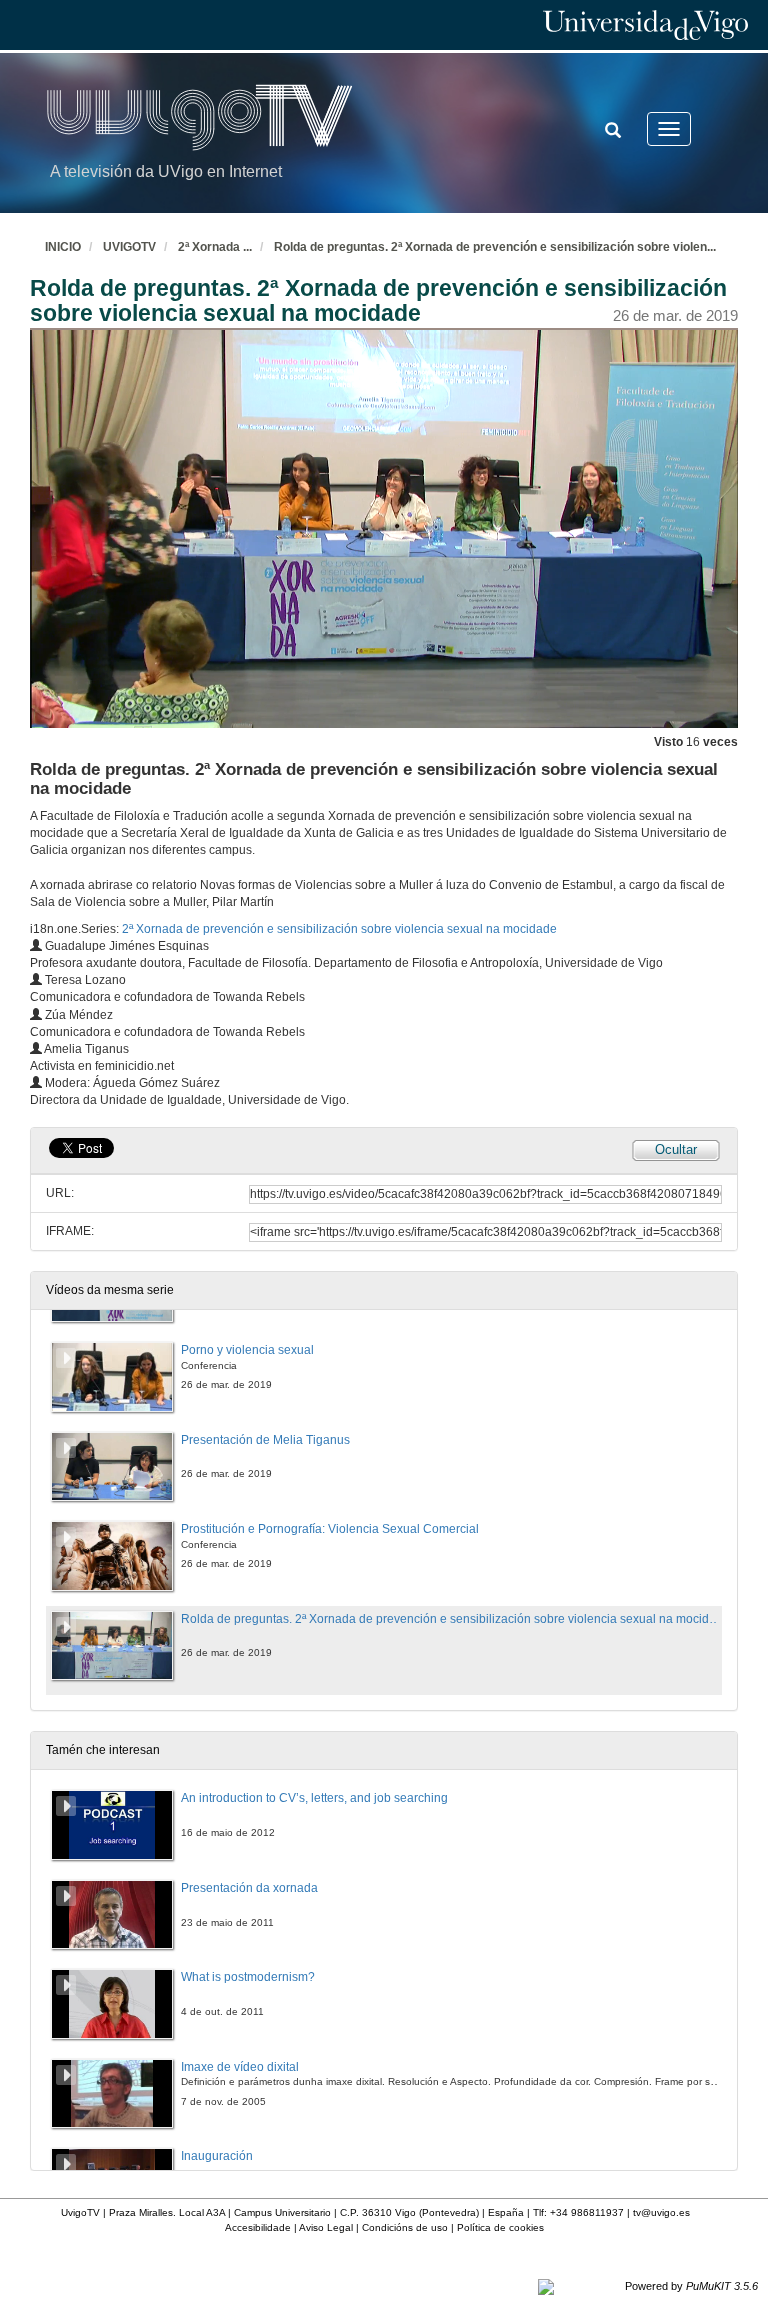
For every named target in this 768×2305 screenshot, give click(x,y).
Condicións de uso (405, 2227)
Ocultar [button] (676, 1149)
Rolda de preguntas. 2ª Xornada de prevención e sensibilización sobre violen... (495, 247)
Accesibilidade (258, 2227)
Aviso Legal (326, 2227)
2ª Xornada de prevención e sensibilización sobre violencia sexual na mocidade (339, 929)
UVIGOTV (129, 247)
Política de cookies (500, 2227)
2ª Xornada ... (215, 247)
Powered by (691, 2286)
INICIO (63, 247)
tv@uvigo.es (661, 2212)
